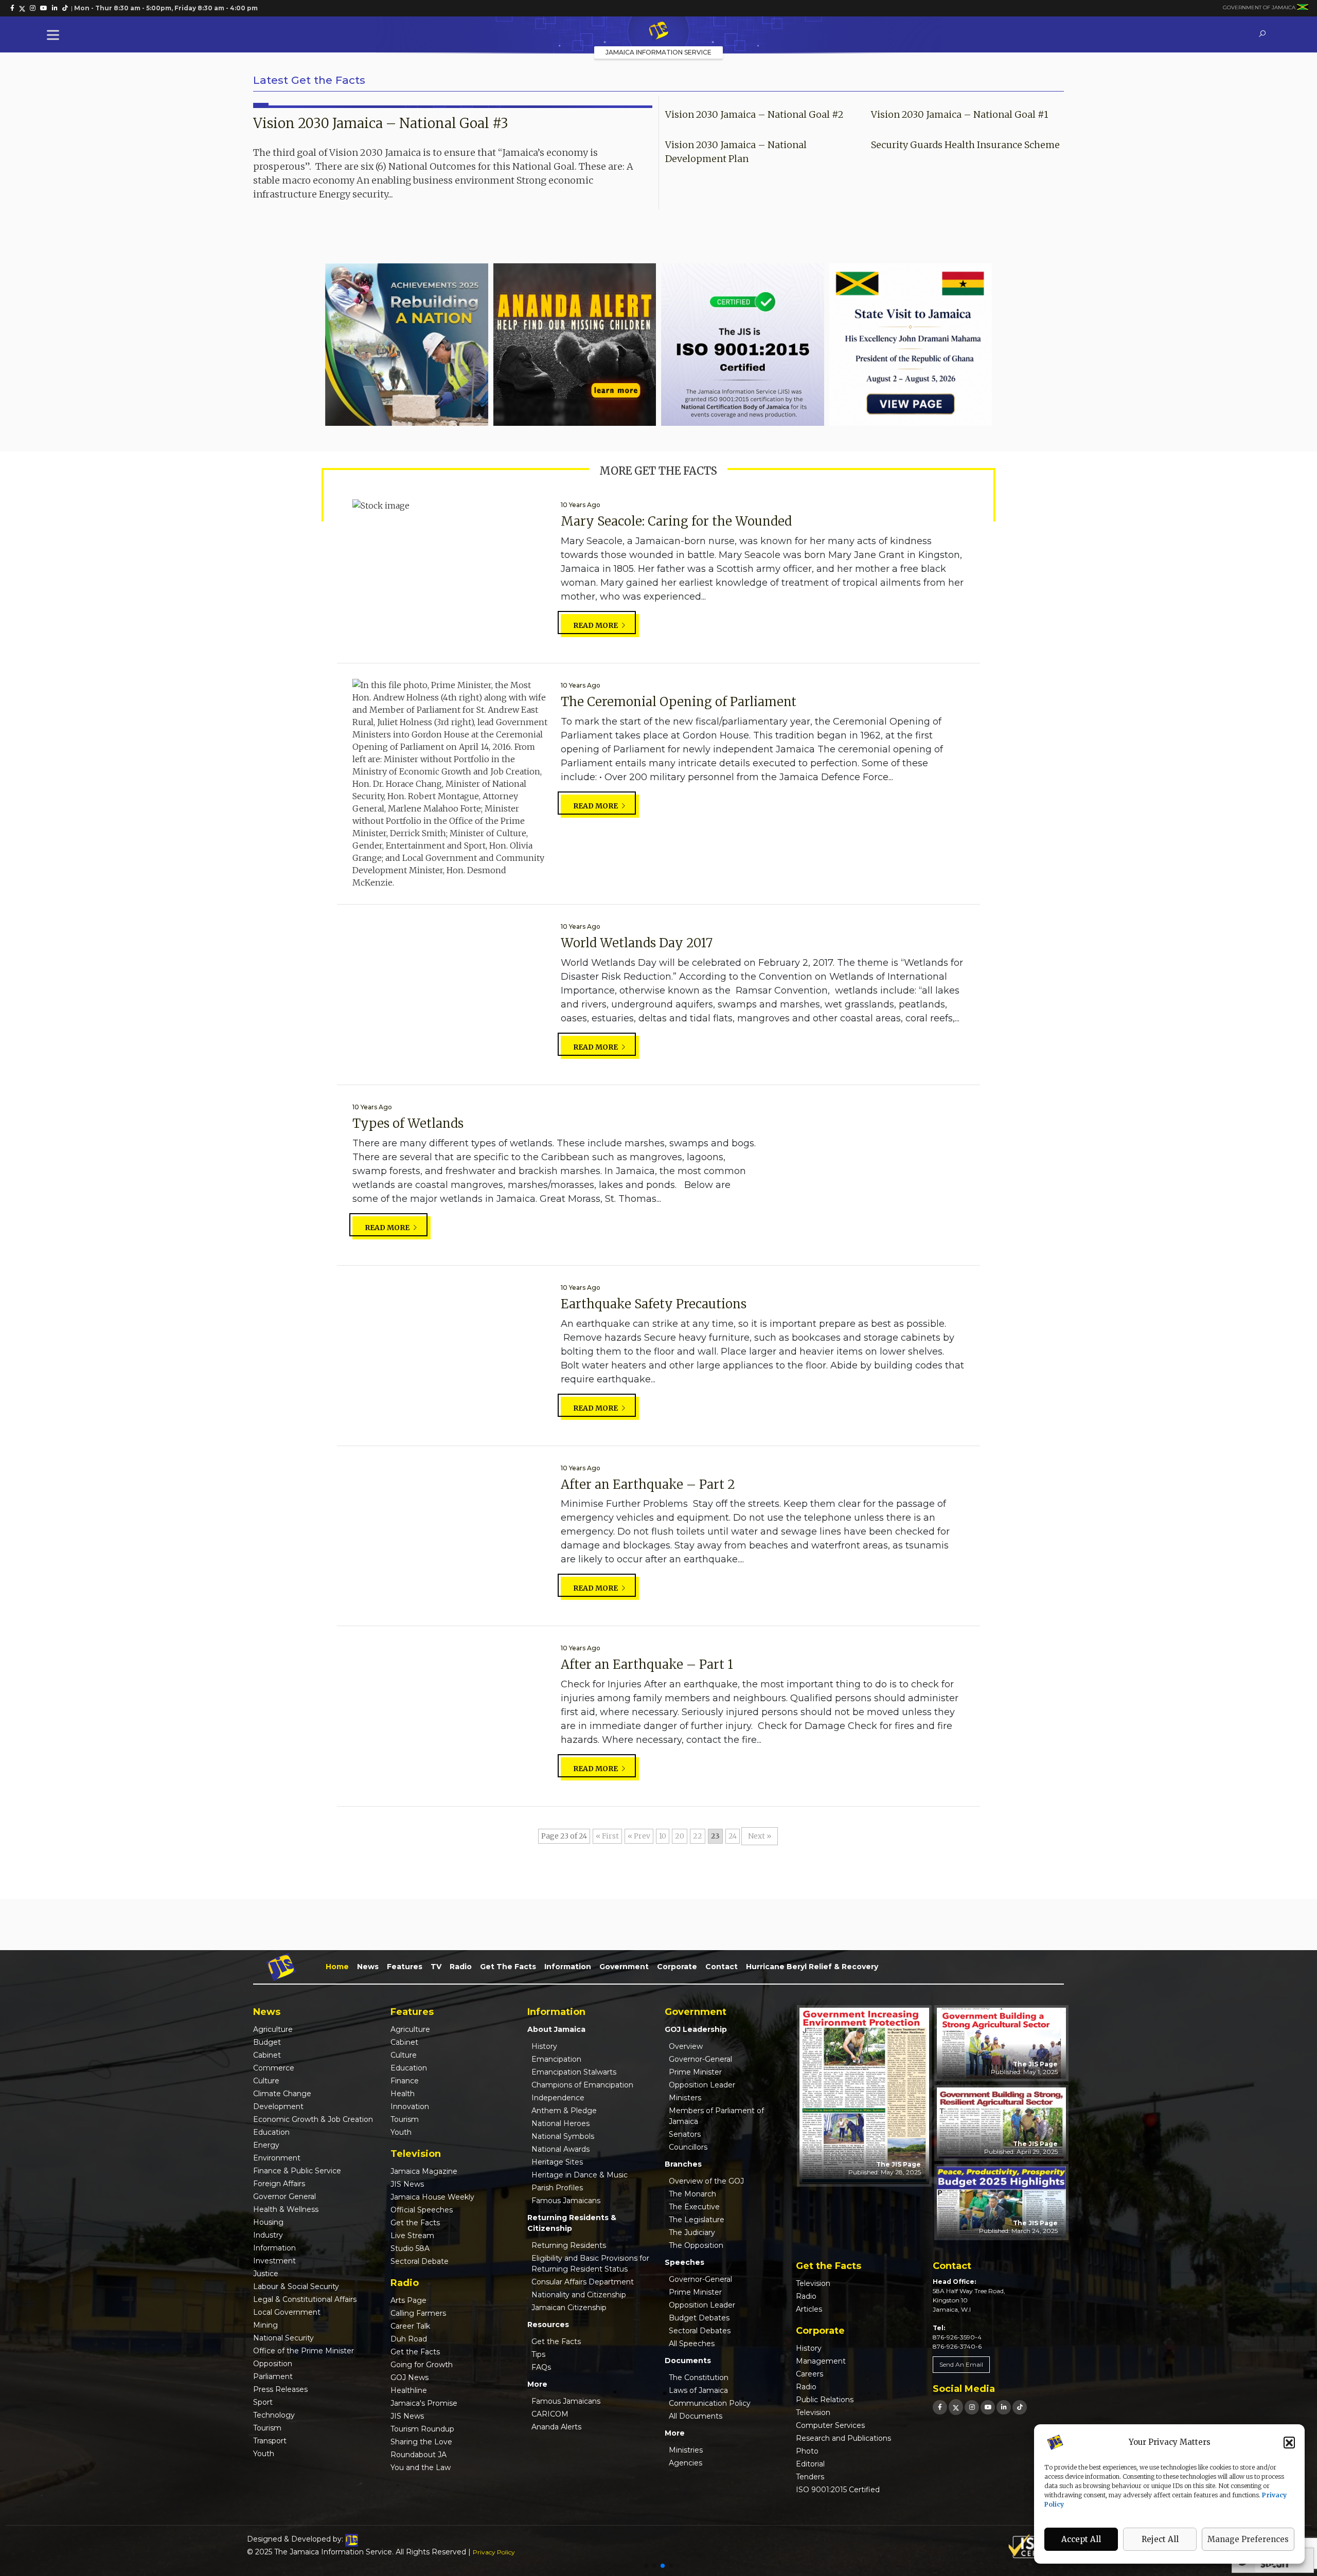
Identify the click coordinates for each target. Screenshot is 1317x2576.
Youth (264, 2454)
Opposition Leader (702, 2085)
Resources (548, 2325)
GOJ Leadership (696, 2029)
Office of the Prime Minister (304, 2351)
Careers (809, 2374)
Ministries (686, 2450)
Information (568, 1967)
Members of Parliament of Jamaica (716, 2116)
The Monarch (692, 2194)
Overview (686, 2046)
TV (436, 1967)
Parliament (273, 2376)
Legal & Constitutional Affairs (305, 2299)
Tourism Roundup (422, 2429)
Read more (596, 625)
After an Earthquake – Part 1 (647, 1664)
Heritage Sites (557, 2162)
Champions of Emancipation (582, 2085)
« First (607, 1836)
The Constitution (699, 2377)
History (544, 2046)
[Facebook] (940, 2407)
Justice (266, 2274)
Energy (266, 2145)
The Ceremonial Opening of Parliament (679, 702)
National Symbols (563, 2136)
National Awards (560, 2149)
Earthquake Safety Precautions (654, 1304)
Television (813, 2283)
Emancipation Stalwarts (574, 2072)
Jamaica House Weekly (432, 2197)
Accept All (1081, 2539)
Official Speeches (422, 2210)
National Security (283, 2338)
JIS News (407, 2184)
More (537, 2384)
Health (403, 2094)
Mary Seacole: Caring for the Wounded (676, 521)
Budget (267, 2042)
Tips (538, 2354)
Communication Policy (710, 2403)
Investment (274, 2261)
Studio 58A (410, 2248)
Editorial (810, 2464)
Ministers (685, 2098)
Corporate (677, 1967)
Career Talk (410, 2326)
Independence (558, 2098)
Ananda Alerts (556, 2427)
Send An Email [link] (961, 2364)
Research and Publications (843, 2438)
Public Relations (825, 2400)
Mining (265, 2325)
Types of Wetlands (408, 1123)
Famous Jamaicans (566, 2201)
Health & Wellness (286, 2209)
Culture (266, 2081)
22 (698, 1836)
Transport (270, 2441)
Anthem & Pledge (564, 2111)
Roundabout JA (419, 2455)
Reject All (1160, 2539)
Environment (277, 2158)
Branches (683, 2164)
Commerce (274, 2068)
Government (624, 1967)
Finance (405, 2081)
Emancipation (556, 2059)
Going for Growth (422, 2365)
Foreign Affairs (279, 2184)
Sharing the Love (421, 2442)
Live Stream (412, 2236)
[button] (1289, 2442)
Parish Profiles (557, 2188)
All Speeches (692, 2344)
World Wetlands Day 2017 (637, 943)
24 (733, 1836)
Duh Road (409, 2339)
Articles (809, 2309)
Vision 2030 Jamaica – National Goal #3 (381, 123)
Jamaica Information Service (658, 52)
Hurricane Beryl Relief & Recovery (812, 1967)
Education (271, 2132)
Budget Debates (699, 2318)
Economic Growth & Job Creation (313, 2119)
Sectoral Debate (420, 2261)
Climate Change (282, 2094)
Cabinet (267, 2055)
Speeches (684, 2262)
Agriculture (273, 2029)
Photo (807, 2451)
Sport (263, 2402)
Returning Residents (569, 2245)
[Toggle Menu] (55, 35)
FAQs (541, 2367)
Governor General (284, 2196)
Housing (268, 2222)
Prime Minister (695, 2072)
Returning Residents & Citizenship (572, 2223)
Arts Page (408, 2300)
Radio (461, 1967)
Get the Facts (508, 1967)
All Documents (696, 2416)
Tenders (810, 2477)
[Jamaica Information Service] (658, 31)
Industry (268, 2235)
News (368, 1967)
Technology (274, 2415)
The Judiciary (692, 2232)
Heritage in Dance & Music (580, 2175)
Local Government (287, 2312)
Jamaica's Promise (424, 2403)
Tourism (267, 2428)
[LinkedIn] (1004, 2407)
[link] (12, 8)
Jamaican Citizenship (569, 2308)
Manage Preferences (1248, 2539)
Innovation (410, 2106)
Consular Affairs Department (583, 2282)
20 (680, 1836)
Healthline (409, 2390)
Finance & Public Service (297, 2171)
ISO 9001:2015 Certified (838, 2490)
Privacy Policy (494, 2552)
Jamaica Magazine (424, 2171)
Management (821, 2361)
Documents (688, 2361)
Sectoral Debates (700, 2331)
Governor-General (700, 2059)
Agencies (686, 2463)
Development (278, 2106)
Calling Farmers (418, 2313)
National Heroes (560, 2123)
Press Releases (280, 2389)
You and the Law (421, 2467)
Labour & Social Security (296, 2286)
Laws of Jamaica (698, 2390)
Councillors (688, 2147)
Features (405, 1967)
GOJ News (410, 2377)
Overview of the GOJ (706, 2181)
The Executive (694, 2207)
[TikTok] (1020, 2407)
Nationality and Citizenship (579, 2295)
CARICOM (550, 2414)
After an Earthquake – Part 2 (648, 1484)
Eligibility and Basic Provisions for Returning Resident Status (590, 2264)
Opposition (273, 2364)
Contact (722, 1967)
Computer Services (830, 2425)
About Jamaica (556, 2029)
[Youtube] (988, 2407)
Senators (685, 2134)
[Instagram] (972, 2407)
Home (337, 1967)
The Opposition (696, 2245)
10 (663, 1836)
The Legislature (697, 2220)
